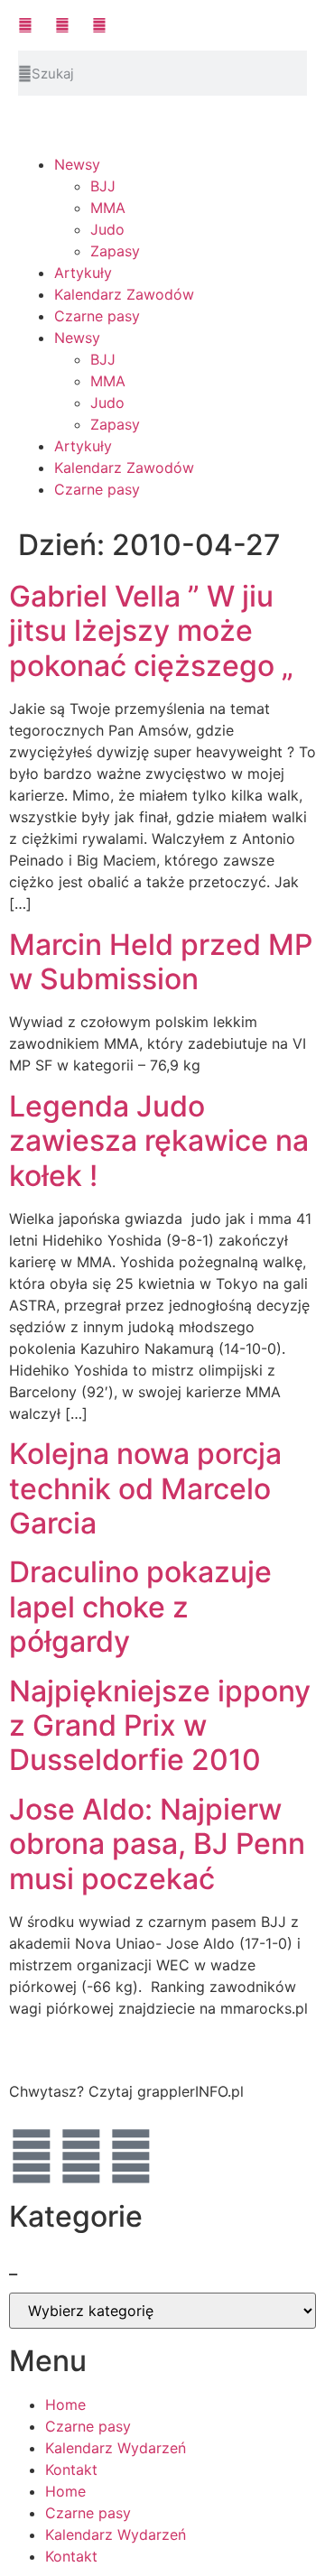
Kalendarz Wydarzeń (116, 2448)
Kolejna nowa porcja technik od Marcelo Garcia (145, 1488)
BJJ (103, 186)
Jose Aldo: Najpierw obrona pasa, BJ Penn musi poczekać (157, 1844)
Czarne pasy (97, 316)
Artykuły (83, 273)
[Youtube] (81, 2156)
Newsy (77, 164)
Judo (107, 229)
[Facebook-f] (32, 2156)
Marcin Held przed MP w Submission (161, 962)
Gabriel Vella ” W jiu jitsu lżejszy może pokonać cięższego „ (151, 631)
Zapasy (115, 251)
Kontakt (71, 2469)
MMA (108, 208)
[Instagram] (131, 2156)
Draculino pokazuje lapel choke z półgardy (140, 1607)
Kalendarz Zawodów (124, 294)
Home (65, 2405)
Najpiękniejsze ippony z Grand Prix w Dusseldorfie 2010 (160, 1726)
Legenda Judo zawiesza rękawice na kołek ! (159, 1141)
